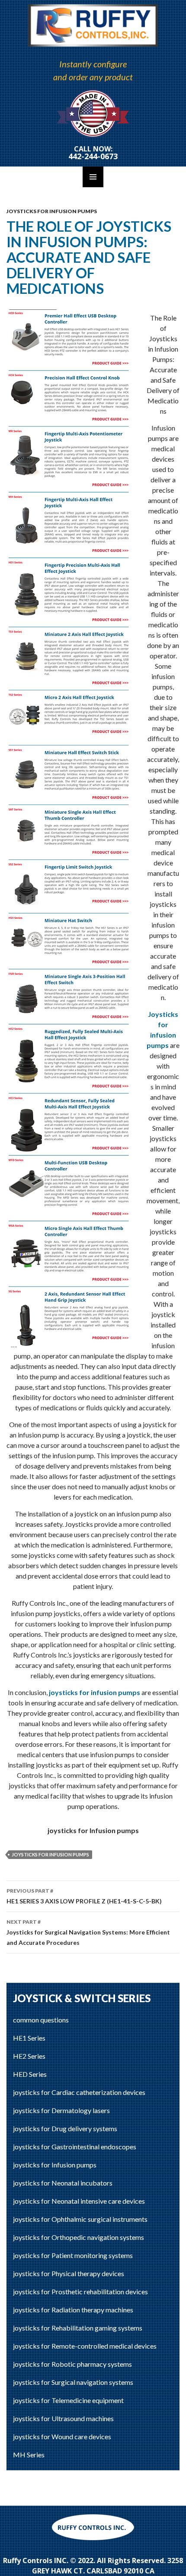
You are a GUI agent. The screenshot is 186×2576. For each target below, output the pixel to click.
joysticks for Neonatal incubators (63, 2183)
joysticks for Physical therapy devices (69, 2273)
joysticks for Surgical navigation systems (73, 2382)
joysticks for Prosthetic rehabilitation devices (80, 2291)
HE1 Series (29, 2038)
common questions (41, 2020)
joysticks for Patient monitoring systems (73, 2255)
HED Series (30, 2074)
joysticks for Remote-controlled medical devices (85, 2346)
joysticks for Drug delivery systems (65, 2128)
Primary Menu (93, 177)
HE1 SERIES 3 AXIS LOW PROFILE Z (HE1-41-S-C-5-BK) (84, 1896)
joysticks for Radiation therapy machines (73, 2310)
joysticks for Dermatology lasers (61, 2110)
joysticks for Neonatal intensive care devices (79, 2201)
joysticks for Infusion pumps (52, 211)
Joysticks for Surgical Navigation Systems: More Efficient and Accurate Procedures (88, 1932)
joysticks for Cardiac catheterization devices (79, 2092)
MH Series (29, 2455)
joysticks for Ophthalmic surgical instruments (80, 2219)
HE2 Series (29, 2056)
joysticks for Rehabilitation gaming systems (78, 2328)
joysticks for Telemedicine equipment (68, 2400)
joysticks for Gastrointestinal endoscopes (75, 2147)
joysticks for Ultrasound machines (63, 2418)
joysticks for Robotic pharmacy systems (72, 2364)
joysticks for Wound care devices (62, 2436)
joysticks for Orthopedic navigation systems (79, 2237)
